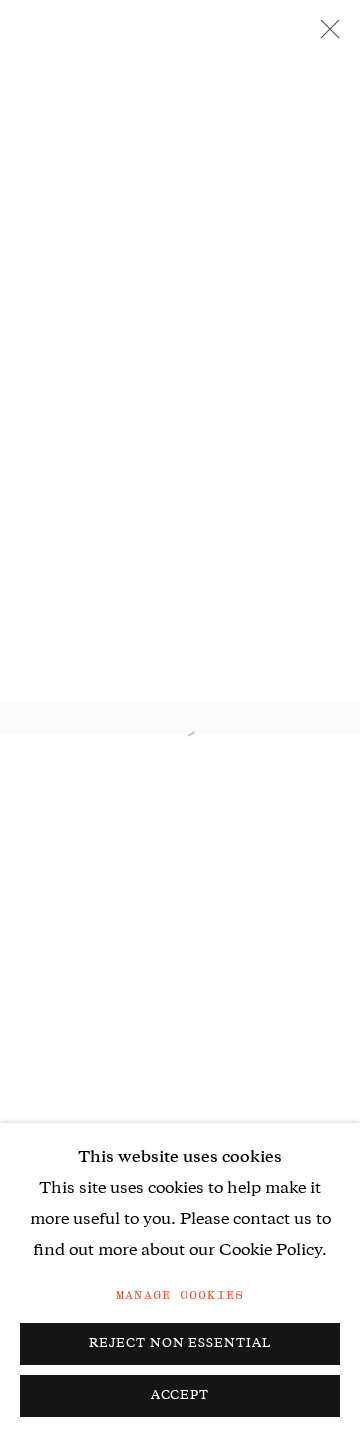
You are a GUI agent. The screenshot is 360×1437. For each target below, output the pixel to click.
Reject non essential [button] (180, 1344)
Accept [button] (180, 1396)
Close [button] (325, 35)
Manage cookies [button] (180, 1295)
